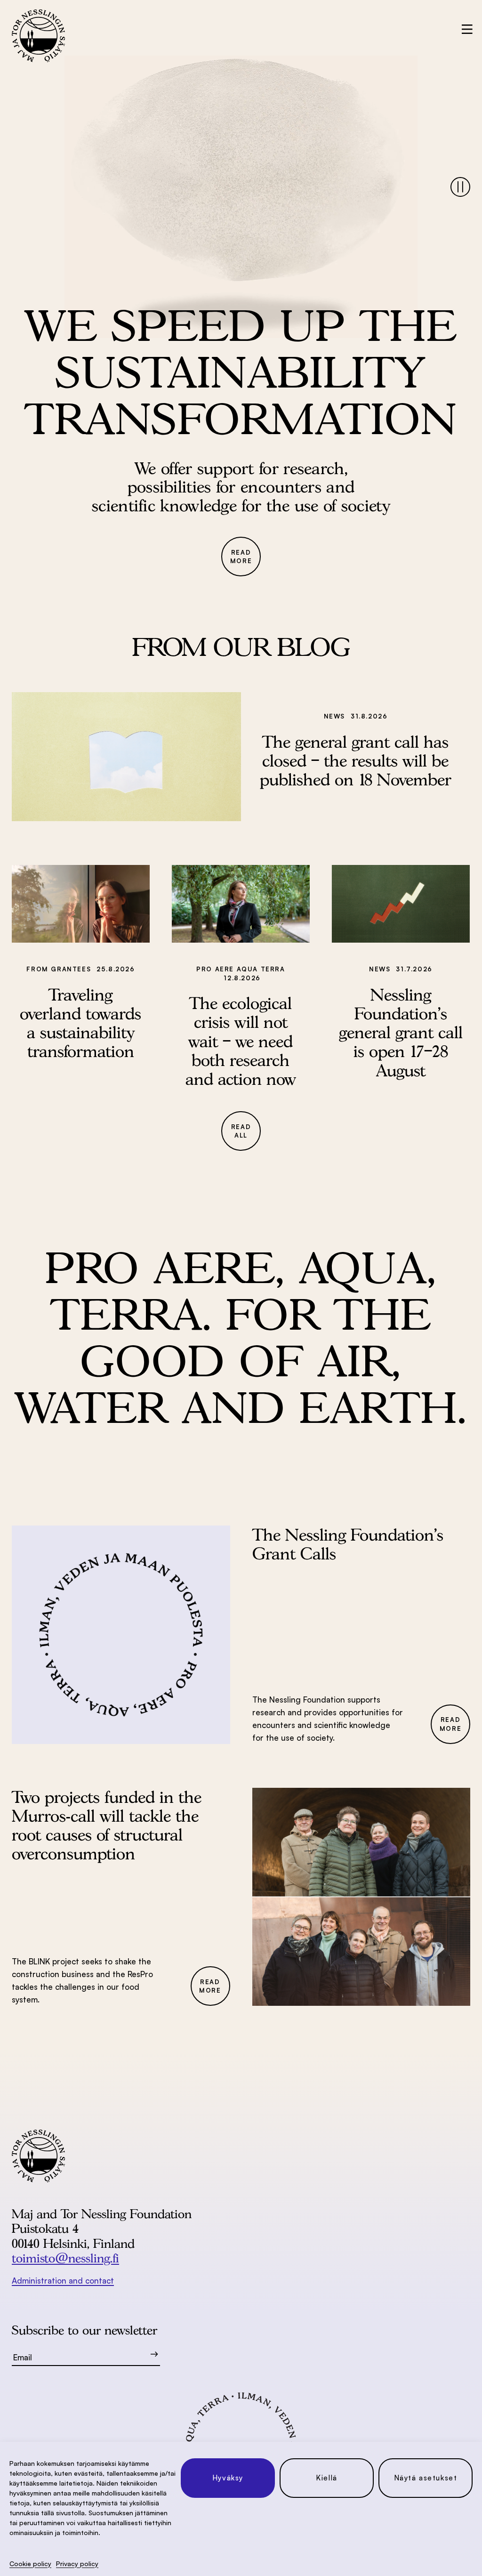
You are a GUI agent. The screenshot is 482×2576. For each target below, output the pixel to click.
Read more (241, 557)
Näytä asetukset (426, 2478)
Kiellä (327, 2478)
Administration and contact (63, 2281)
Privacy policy (77, 2564)
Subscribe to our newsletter (84, 2330)
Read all (241, 1131)
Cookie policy (30, 2564)
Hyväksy (228, 2478)
